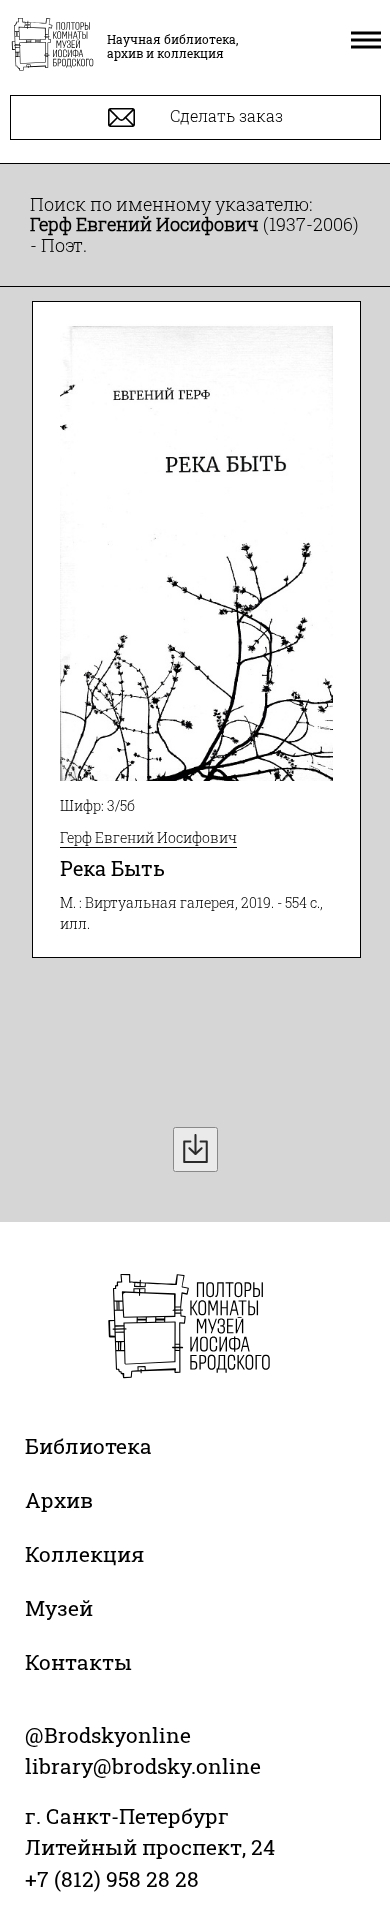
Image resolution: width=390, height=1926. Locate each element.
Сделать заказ (224, 115)
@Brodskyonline (108, 1735)
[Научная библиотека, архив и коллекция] (52, 46)
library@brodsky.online (143, 1766)
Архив (59, 1500)
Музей (59, 1608)
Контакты (78, 1662)
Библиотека (88, 1446)
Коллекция (84, 1554)
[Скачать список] (195, 1149)
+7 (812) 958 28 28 (112, 1879)
